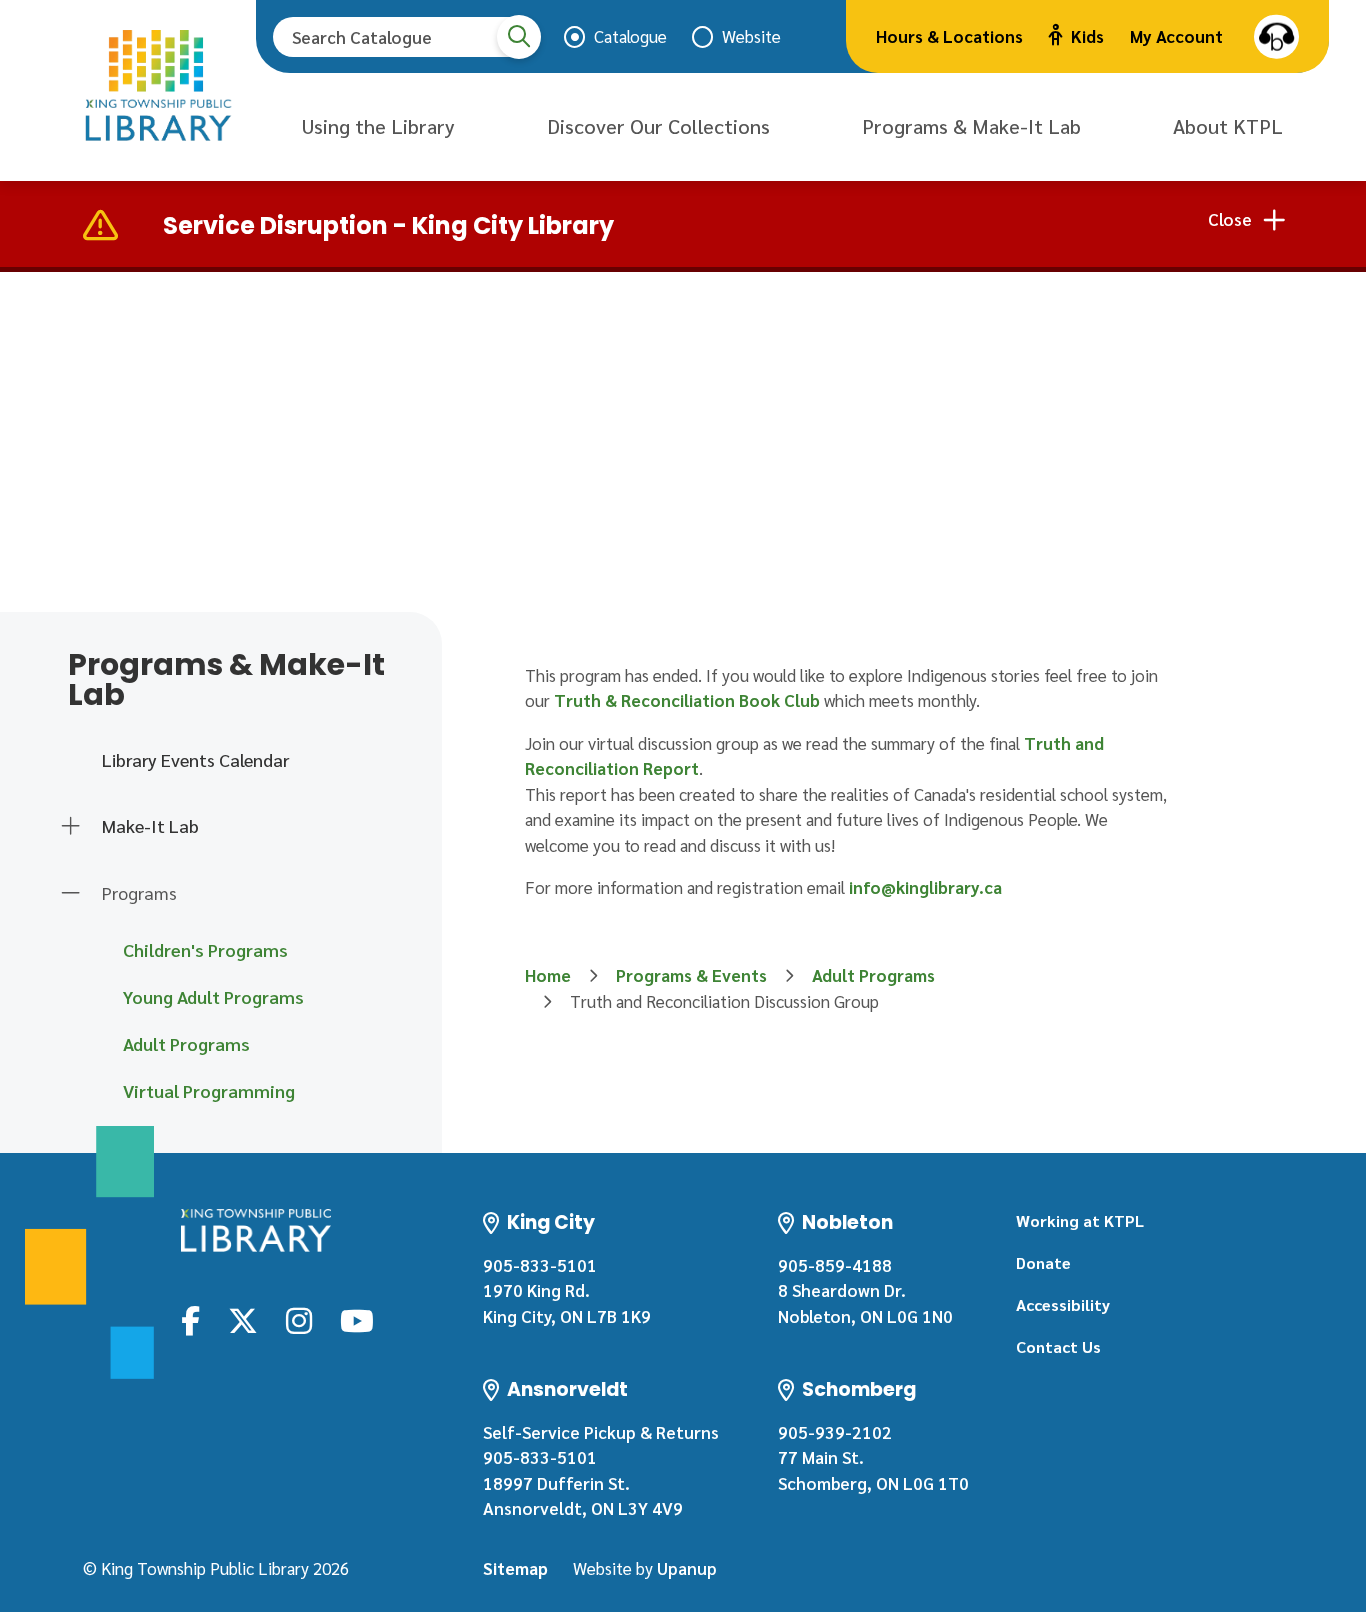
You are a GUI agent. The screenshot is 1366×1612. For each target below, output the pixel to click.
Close (1230, 219)
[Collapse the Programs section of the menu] (71, 894)
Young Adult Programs (213, 996)
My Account (1176, 36)
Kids (1087, 36)
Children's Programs (205, 949)
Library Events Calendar (195, 759)
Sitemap (515, 1568)
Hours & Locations (949, 36)
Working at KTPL (1080, 1220)
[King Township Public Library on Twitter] (243, 1319)
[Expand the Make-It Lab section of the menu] (71, 827)
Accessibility (1063, 1304)
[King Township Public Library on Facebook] (190, 1319)
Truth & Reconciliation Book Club (687, 700)
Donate (1043, 1262)
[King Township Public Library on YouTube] (357, 1319)
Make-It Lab (150, 825)
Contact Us (1058, 1346)
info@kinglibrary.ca (925, 887)
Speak (1276, 36)
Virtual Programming (209, 1090)
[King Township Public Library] (256, 1230)
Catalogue (630, 36)
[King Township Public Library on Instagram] (299, 1319)
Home (548, 975)
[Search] (519, 37)
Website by (645, 1568)
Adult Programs (186, 1043)
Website (751, 36)
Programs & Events (691, 975)
